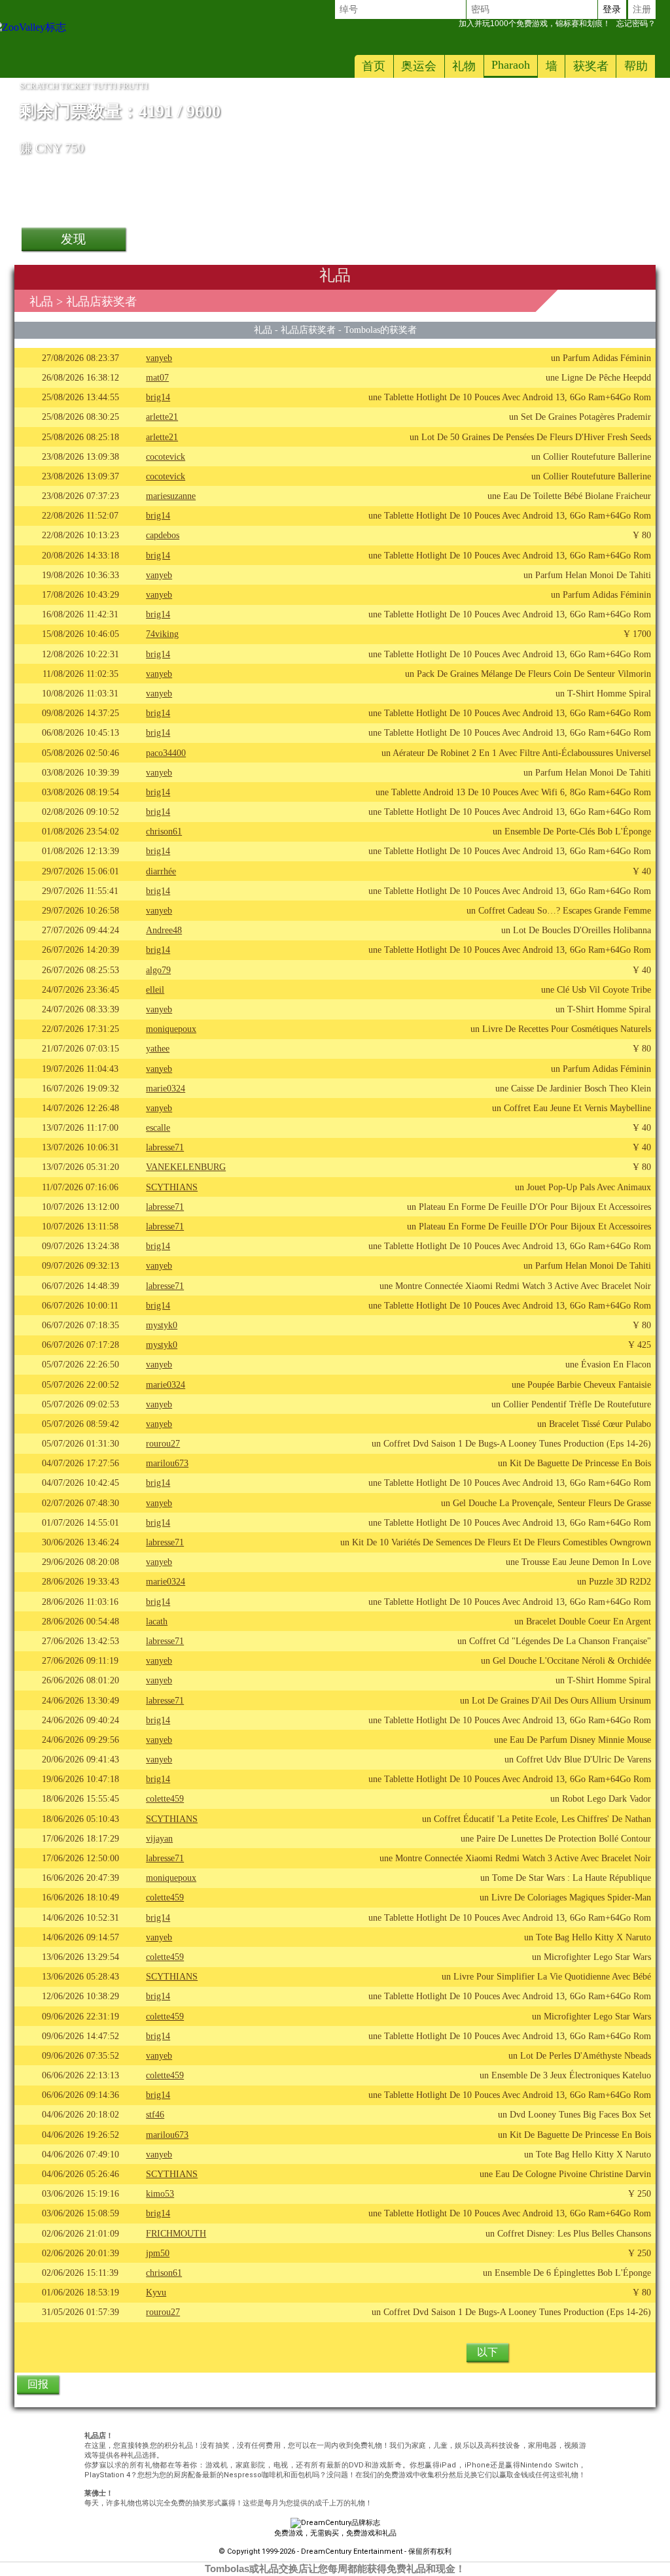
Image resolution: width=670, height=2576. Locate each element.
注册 (642, 9)
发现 (73, 239)
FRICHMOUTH (176, 2233)
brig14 (158, 397)
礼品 (41, 301)
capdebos (163, 535)
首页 (374, 66)
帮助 (636, 66)
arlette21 (162, 417)
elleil (155, 989)
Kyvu (156, 2292)
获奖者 (591, 66)
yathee (158, 1048)
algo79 (158, 970)
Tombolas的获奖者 (380, 330)
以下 (487, 2352)
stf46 (155, 2114)
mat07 (157, 377)
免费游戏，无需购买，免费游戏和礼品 (335, 2533)
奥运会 (419, 66)
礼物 (464, 66)
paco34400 (166, 753)
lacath (157, 1621)
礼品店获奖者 (308, 330)
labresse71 (165, 1147)
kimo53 (160, 2193)
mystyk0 (162, 1325)
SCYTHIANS (172, 1187)
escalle (158, 1127)
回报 (38, 2384)
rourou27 (163, 1443)
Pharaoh (511, 65)
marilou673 (167, 1463)
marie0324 (166, 1088)
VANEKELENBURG (186, 1167)
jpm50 (158, 2253)
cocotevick (166, 456)
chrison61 (164, 831)
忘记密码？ (557, 24)
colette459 (165, 1798)
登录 (612, 9)
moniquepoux (171, 1029)
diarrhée (161, 871)
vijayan (159, 1838)
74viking (162, 634)
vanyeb (159, 358)
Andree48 (164, 930)
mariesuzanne (171, 496)
